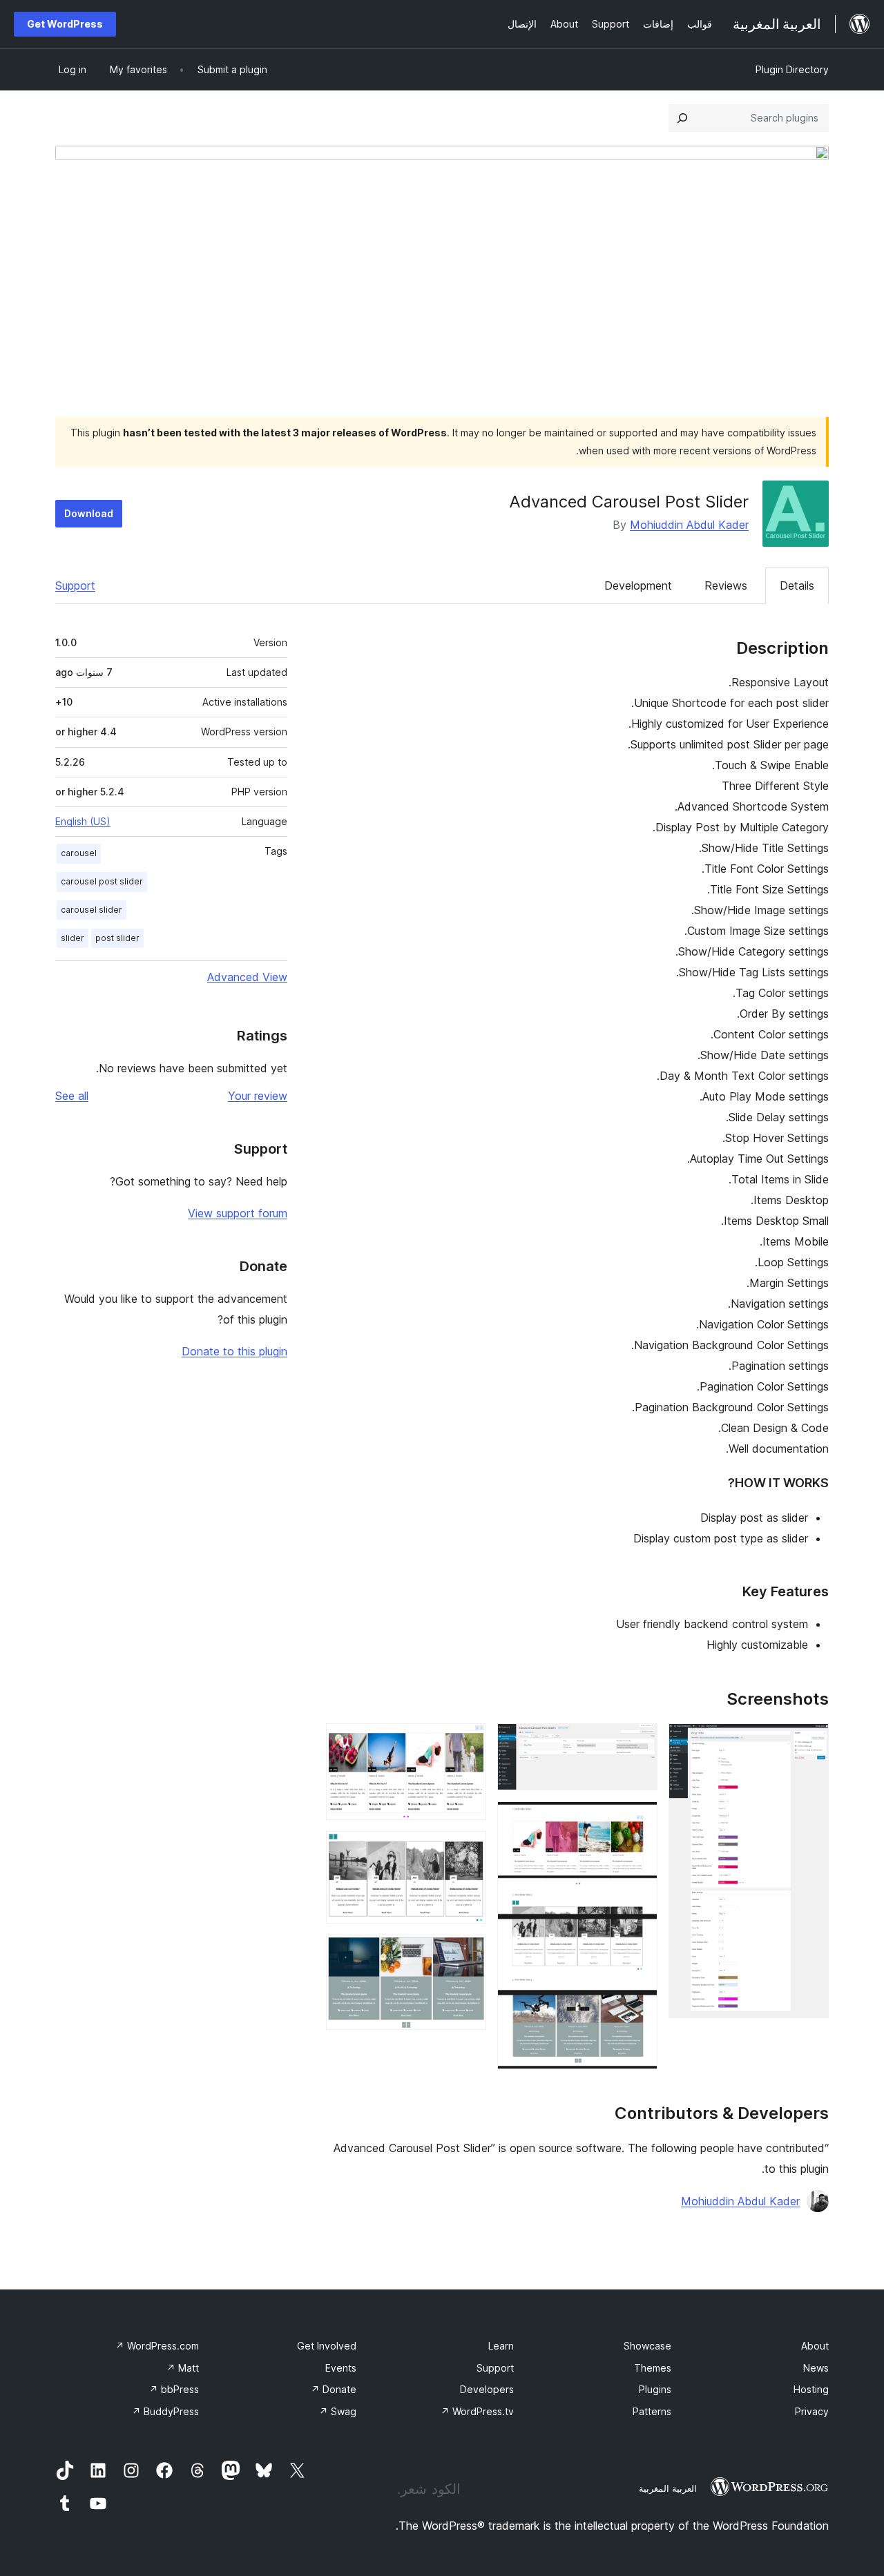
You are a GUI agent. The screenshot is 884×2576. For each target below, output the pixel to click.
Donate (334, 2389)
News (816, 2368)
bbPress (174, 2389)
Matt (183, 2368)
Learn (501, 2346)
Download (89, 513)
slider (73, 938)
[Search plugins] (682, 118)
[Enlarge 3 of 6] (639, 1820)
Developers (487, 2389)
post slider (117, 938)
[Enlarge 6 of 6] (468, 1953)
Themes (653, 2368)
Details (797, 585)
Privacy (812, 2411)
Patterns (652, 2411)
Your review (258, 1096)
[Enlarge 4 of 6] (468, 1742)
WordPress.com (157, 2346)
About (815, 2346)
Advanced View (247, 977)
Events (341, 2368)
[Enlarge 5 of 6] (468, 1850)
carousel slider (92, 910)
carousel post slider (102, 881)
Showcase (647, 2346)
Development (638, 585)
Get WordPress (65, 24)
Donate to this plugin (234, 1351)
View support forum (238, 1213)
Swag (338, 2411)
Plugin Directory (792, 69)
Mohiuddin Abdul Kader (689, 525)
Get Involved (327, 2346)
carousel (79, 853)
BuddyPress (165, 2411)
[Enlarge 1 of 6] (810, 1742)
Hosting (811, 2389)
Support (75, 585)
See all (72, 1096)
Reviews (726, 585)
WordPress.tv (477, 2411)
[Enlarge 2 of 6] (639, 1742)
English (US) (83, 821)
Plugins (655, 2389)
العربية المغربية (668, 2488)
